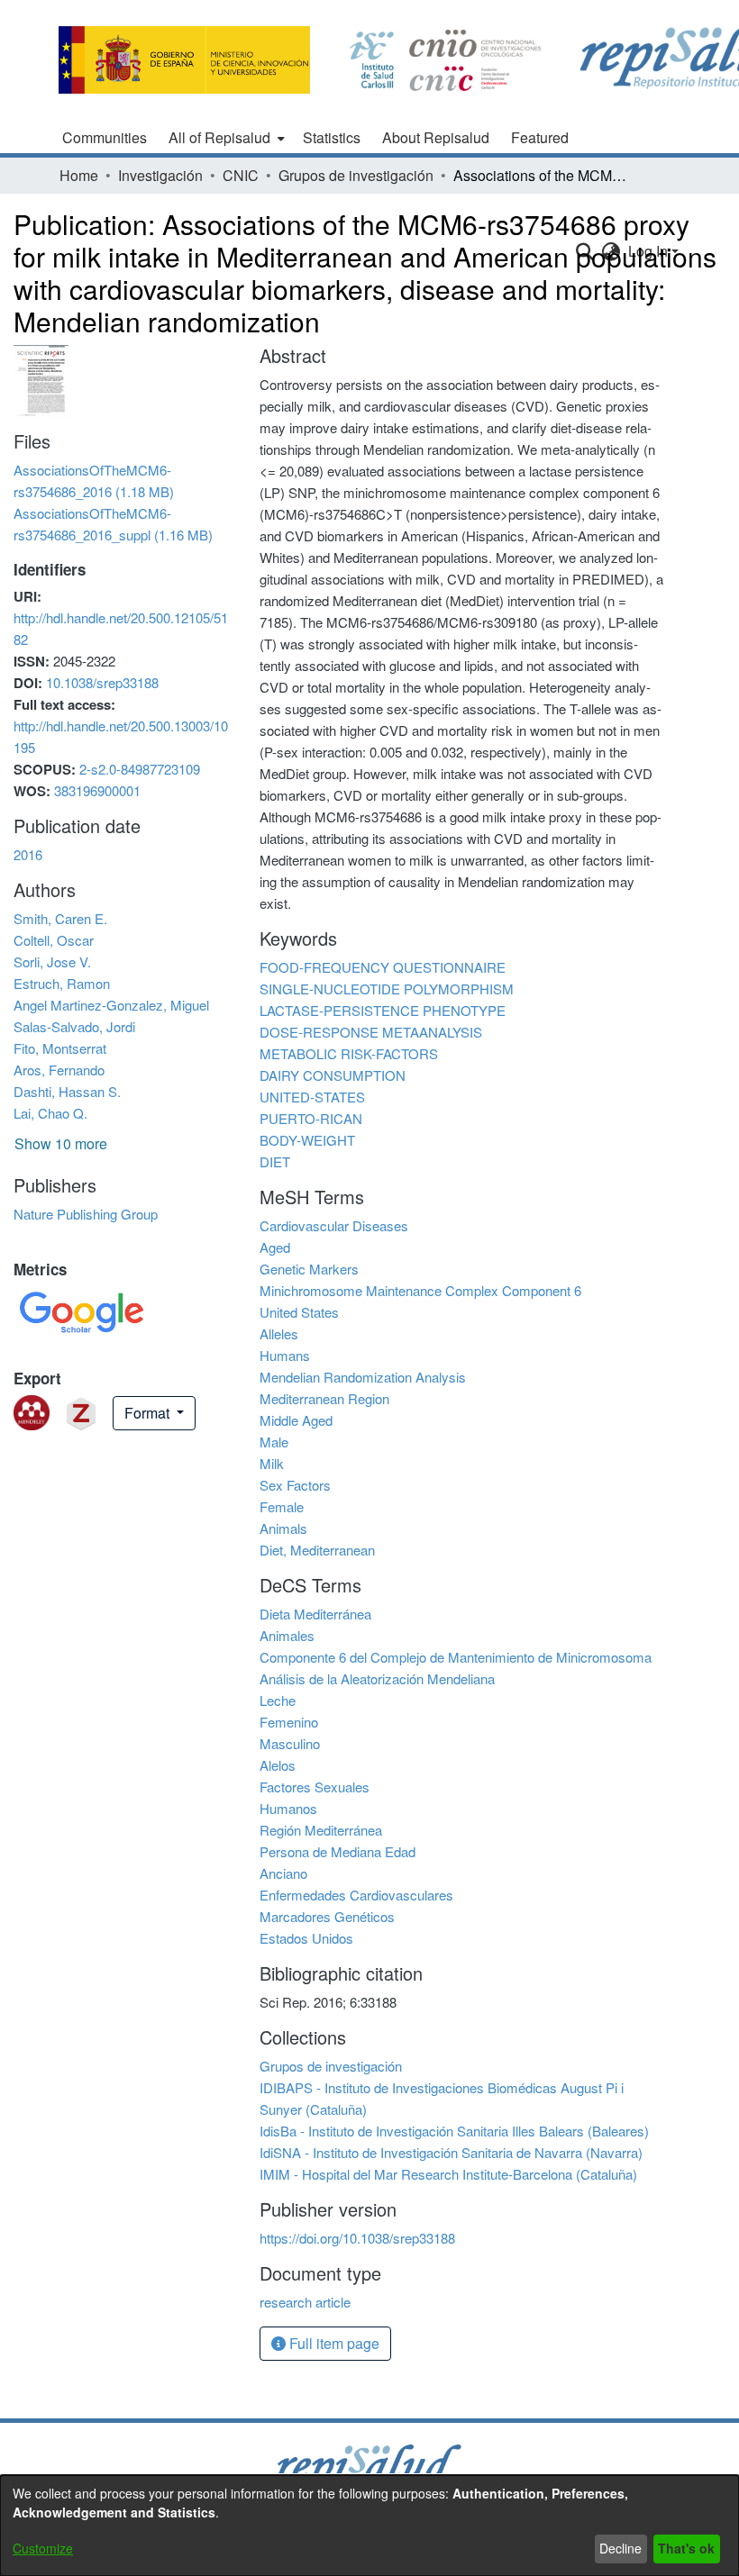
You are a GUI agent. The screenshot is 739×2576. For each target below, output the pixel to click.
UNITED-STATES (312, 1097)
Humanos (288, 1808)
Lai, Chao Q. (50, 1113)
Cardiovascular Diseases (334, 1225)
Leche (278, 1700)
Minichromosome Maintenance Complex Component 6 (420, 1290)
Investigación (160, 175)
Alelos (278, 1765)
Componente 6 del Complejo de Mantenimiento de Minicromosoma (456, 1657)
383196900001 (97, 790)
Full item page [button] (333, 2343)
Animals (283, 1528)
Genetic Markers (309, 1269)
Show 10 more (61, 1143)
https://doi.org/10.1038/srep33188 (357, 2238)
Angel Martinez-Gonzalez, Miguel (111, 1005)
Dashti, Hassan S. (67, 1091)
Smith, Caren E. (60, 918)
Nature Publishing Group (86, 1214)
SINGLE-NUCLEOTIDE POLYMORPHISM (387, 989)
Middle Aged (296, 1420)
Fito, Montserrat (60, 1048)
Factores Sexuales (315, 1787)
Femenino (289, 1722)
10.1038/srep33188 (102, 682)
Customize (43, 2548)
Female (282, 1506)
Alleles (279, 1333)
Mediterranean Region (324, 1398)
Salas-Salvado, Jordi (74, 1026)
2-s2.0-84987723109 (140, 769)
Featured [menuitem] (540, 137)
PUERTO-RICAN (311, 1118)
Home (79, 175)
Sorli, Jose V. (52, 961)
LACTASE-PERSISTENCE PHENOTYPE (383, 1010)
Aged (275, 1247)
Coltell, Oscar (54, 940)
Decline (620, 2548)
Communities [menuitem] (105, 137)
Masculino (290, 1743)
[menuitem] (225, 138)
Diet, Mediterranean (317, 1550)
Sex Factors (295, 1485)
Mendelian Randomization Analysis (363, 1377)
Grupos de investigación (356, 175)
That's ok (686, 2548)
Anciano (283, 1873)
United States (299, 1312)
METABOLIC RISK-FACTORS (349, 1053)
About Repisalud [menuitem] (436, 137)
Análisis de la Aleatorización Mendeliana (377, 1678)
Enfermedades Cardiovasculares (356, 1895)
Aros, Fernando (59, 1070)
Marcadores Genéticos (327, 1916)
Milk (272, 1463)
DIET (275, 1161)
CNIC (241, 175)
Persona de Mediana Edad (338, 1851)
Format (149, 1413)
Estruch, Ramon (62, 983)
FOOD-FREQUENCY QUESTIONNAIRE (383, 967)
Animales (287, 1635)
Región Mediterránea (321, 1830)
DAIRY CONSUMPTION (333, 1075)
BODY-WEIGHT (307, 1140)
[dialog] (369, 2526)
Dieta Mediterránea (315, 1614)
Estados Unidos (306, 1938)
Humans (285, 1355)
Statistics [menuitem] (332, 137)
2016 (28, 854)
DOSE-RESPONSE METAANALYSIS (371, 1032)
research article (305, 2302)
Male (274, 1442)
